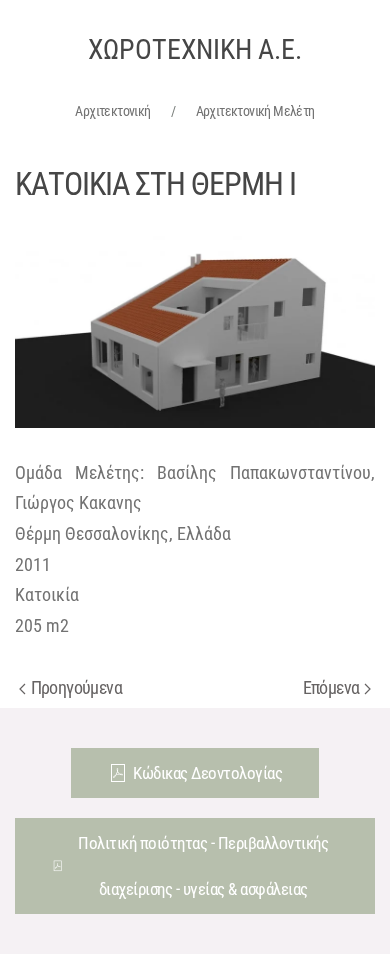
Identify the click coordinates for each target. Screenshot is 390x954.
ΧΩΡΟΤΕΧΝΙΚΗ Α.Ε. (195, 49)
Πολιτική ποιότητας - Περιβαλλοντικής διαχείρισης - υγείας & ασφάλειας (203, 866)
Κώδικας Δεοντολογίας (207, 773)
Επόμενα (331, 687)
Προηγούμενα (76, 687)
